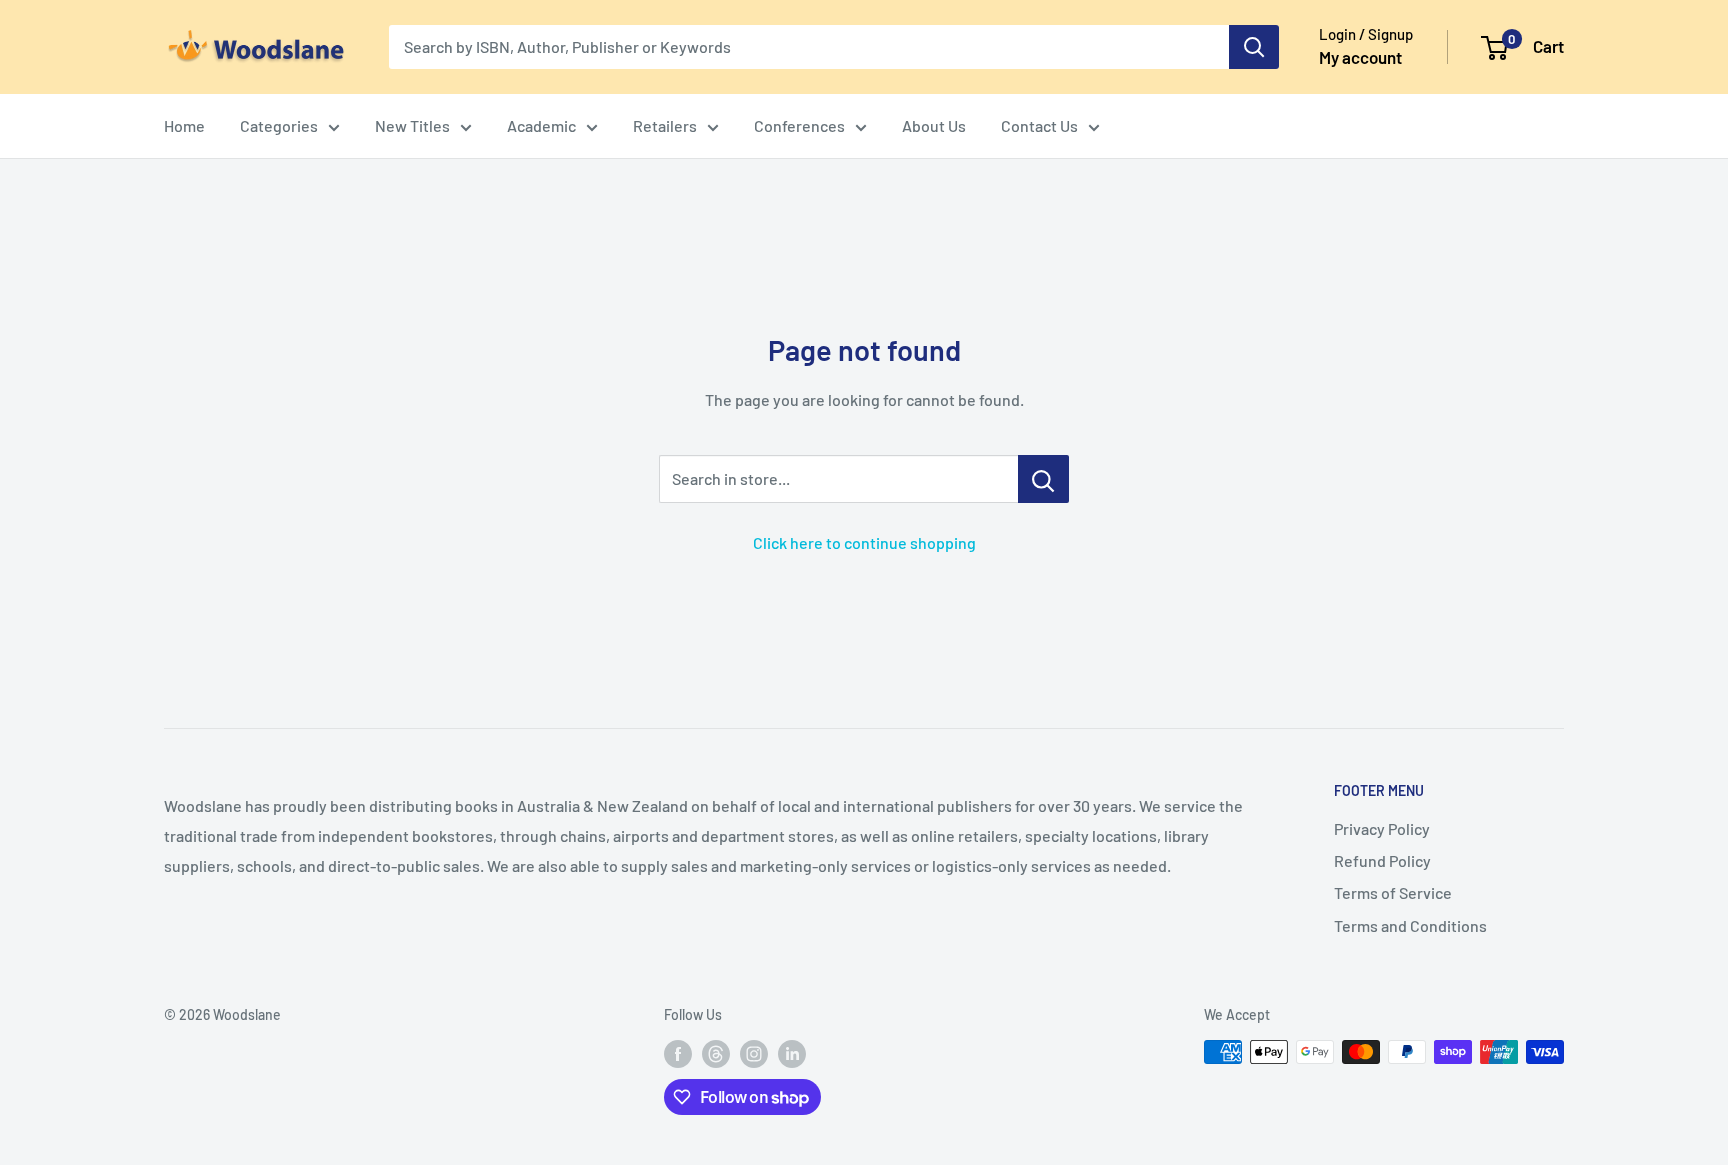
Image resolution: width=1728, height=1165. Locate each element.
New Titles (412, 125)
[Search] (1254, 47)
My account (1360, 57)
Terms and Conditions (1410, 925)
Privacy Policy (1382, 828)
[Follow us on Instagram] (754, 1054)
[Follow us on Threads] (716, 1054)
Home (184, 125)
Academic (541, 125)
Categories (279, 125)
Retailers (665, 125)
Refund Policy (1382, 860)
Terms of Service (1393, 892)
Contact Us (1039, 125)
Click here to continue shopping (864, 542)
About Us (934, 125)
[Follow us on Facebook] (678, 1054)
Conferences (799, 125)
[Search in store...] (1043, 479)
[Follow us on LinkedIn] (792, 1054)
